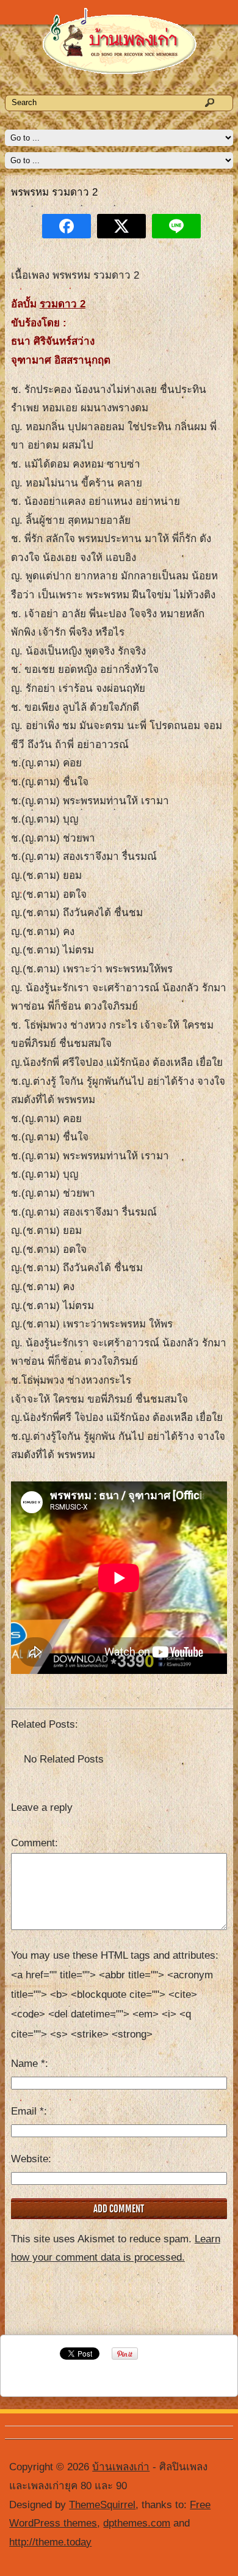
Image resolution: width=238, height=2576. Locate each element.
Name (28, 2064)
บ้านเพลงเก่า (121, 2467)
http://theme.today (50, 2542)
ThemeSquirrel (102, 2505)
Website (30, 2159)
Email (27, 2111)
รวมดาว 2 (63, 304)
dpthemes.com (137, 2523)
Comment (33, 1843)
